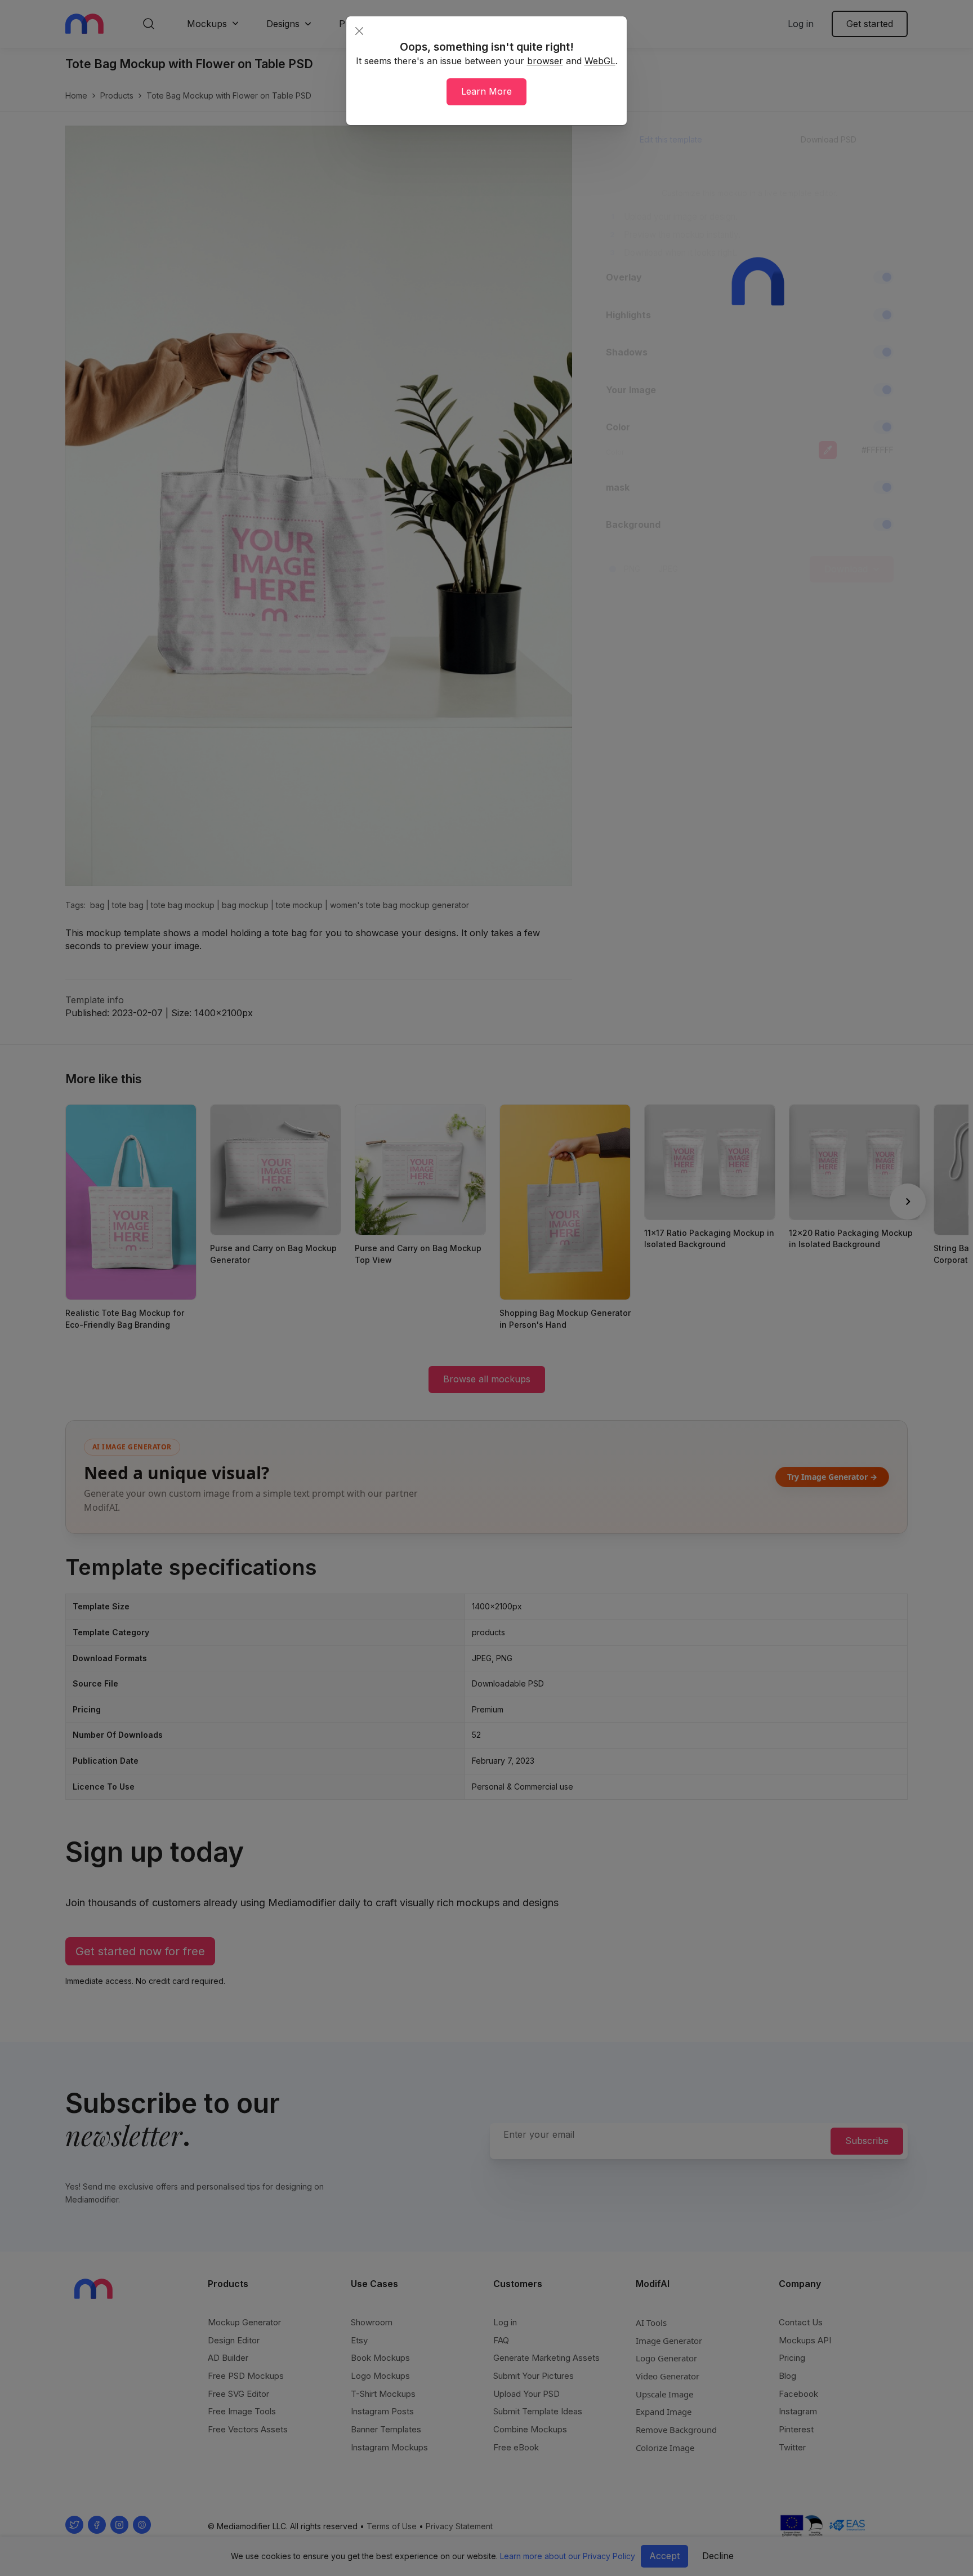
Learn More (486, 91)
